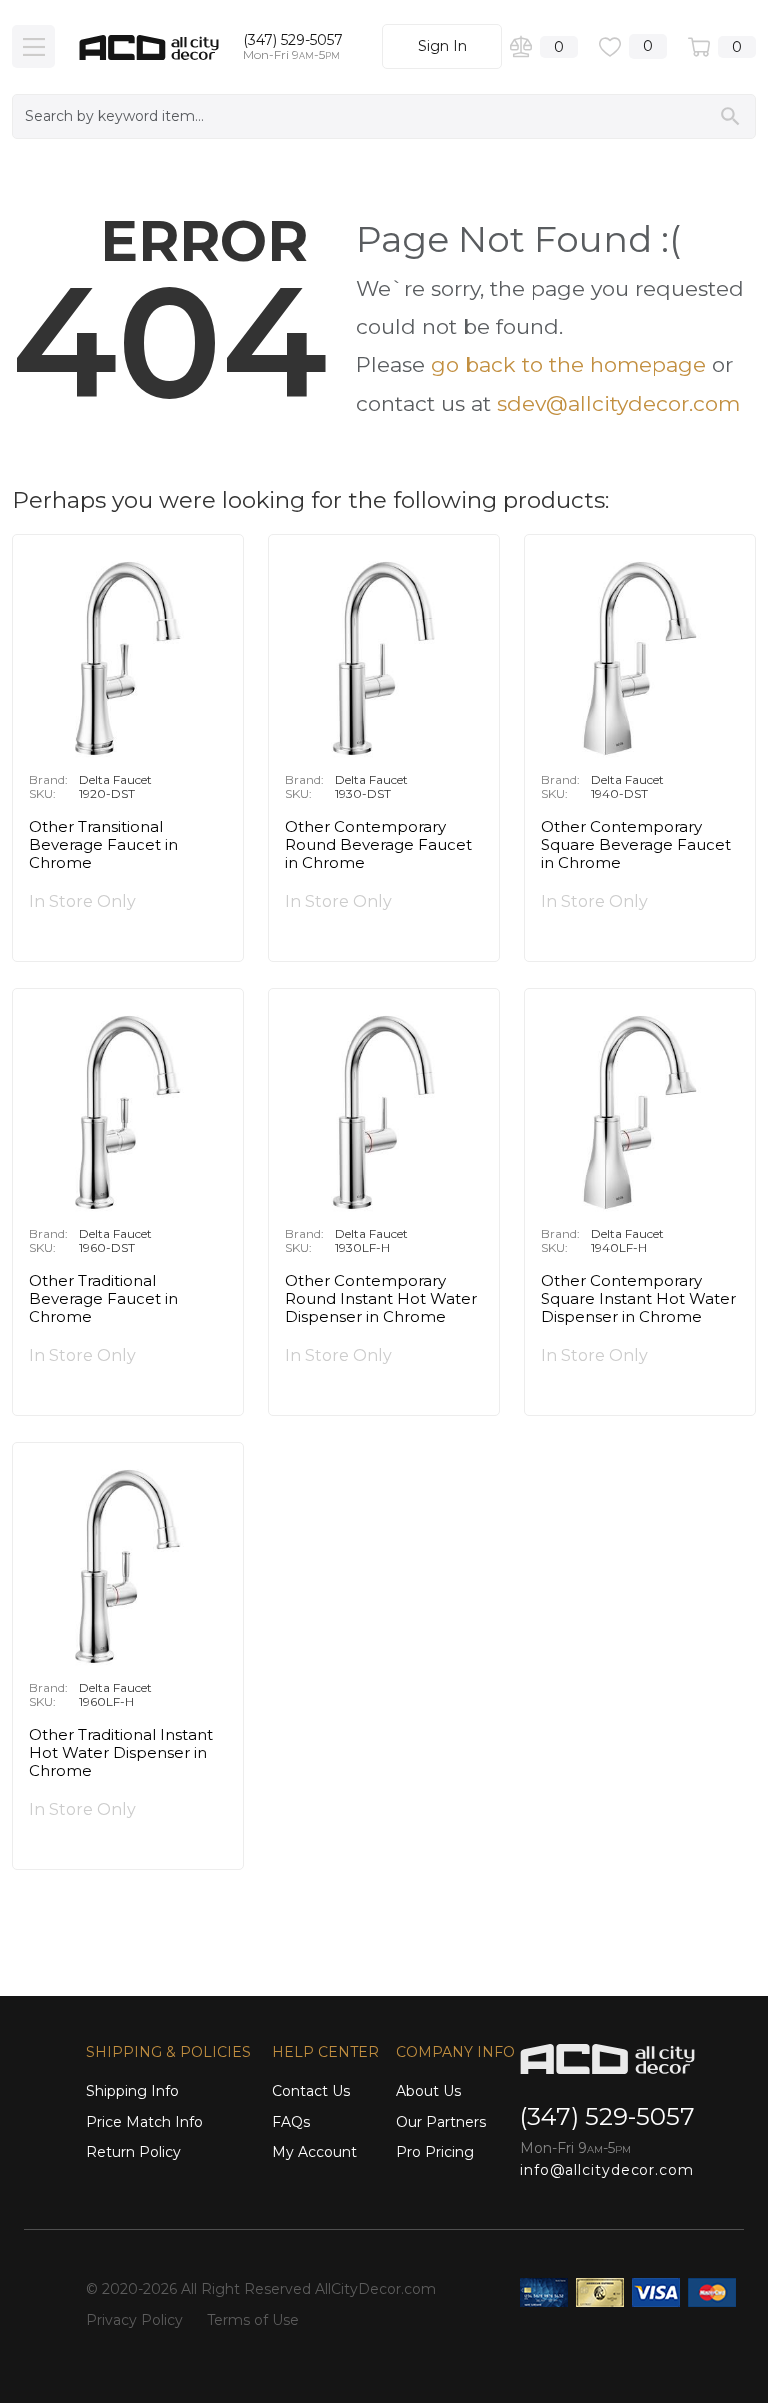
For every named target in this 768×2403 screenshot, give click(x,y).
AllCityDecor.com (375, 2289)
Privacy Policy (134, 2320)
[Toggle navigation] (33, 46)
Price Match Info (144, 2122)
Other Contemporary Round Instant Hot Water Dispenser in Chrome (381, 1299)
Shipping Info (132, 2091)
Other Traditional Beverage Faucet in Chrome (103, 1299)
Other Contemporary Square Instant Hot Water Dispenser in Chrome (638, 1299)
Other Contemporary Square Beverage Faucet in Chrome (636, 845)
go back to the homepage (568, 364)
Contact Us (311, 2091)
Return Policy (133, 2152)
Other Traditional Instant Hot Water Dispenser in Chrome (121, 1753)
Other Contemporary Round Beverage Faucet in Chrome (378, 845)
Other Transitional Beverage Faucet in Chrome (103, 845)
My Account (314, 2152)
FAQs (291, 2122)
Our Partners (441, 2122)
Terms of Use (253, 2320)
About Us (428, 2091)
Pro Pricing (435, 2152)
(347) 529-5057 (293, 40)
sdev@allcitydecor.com (618, 403)
